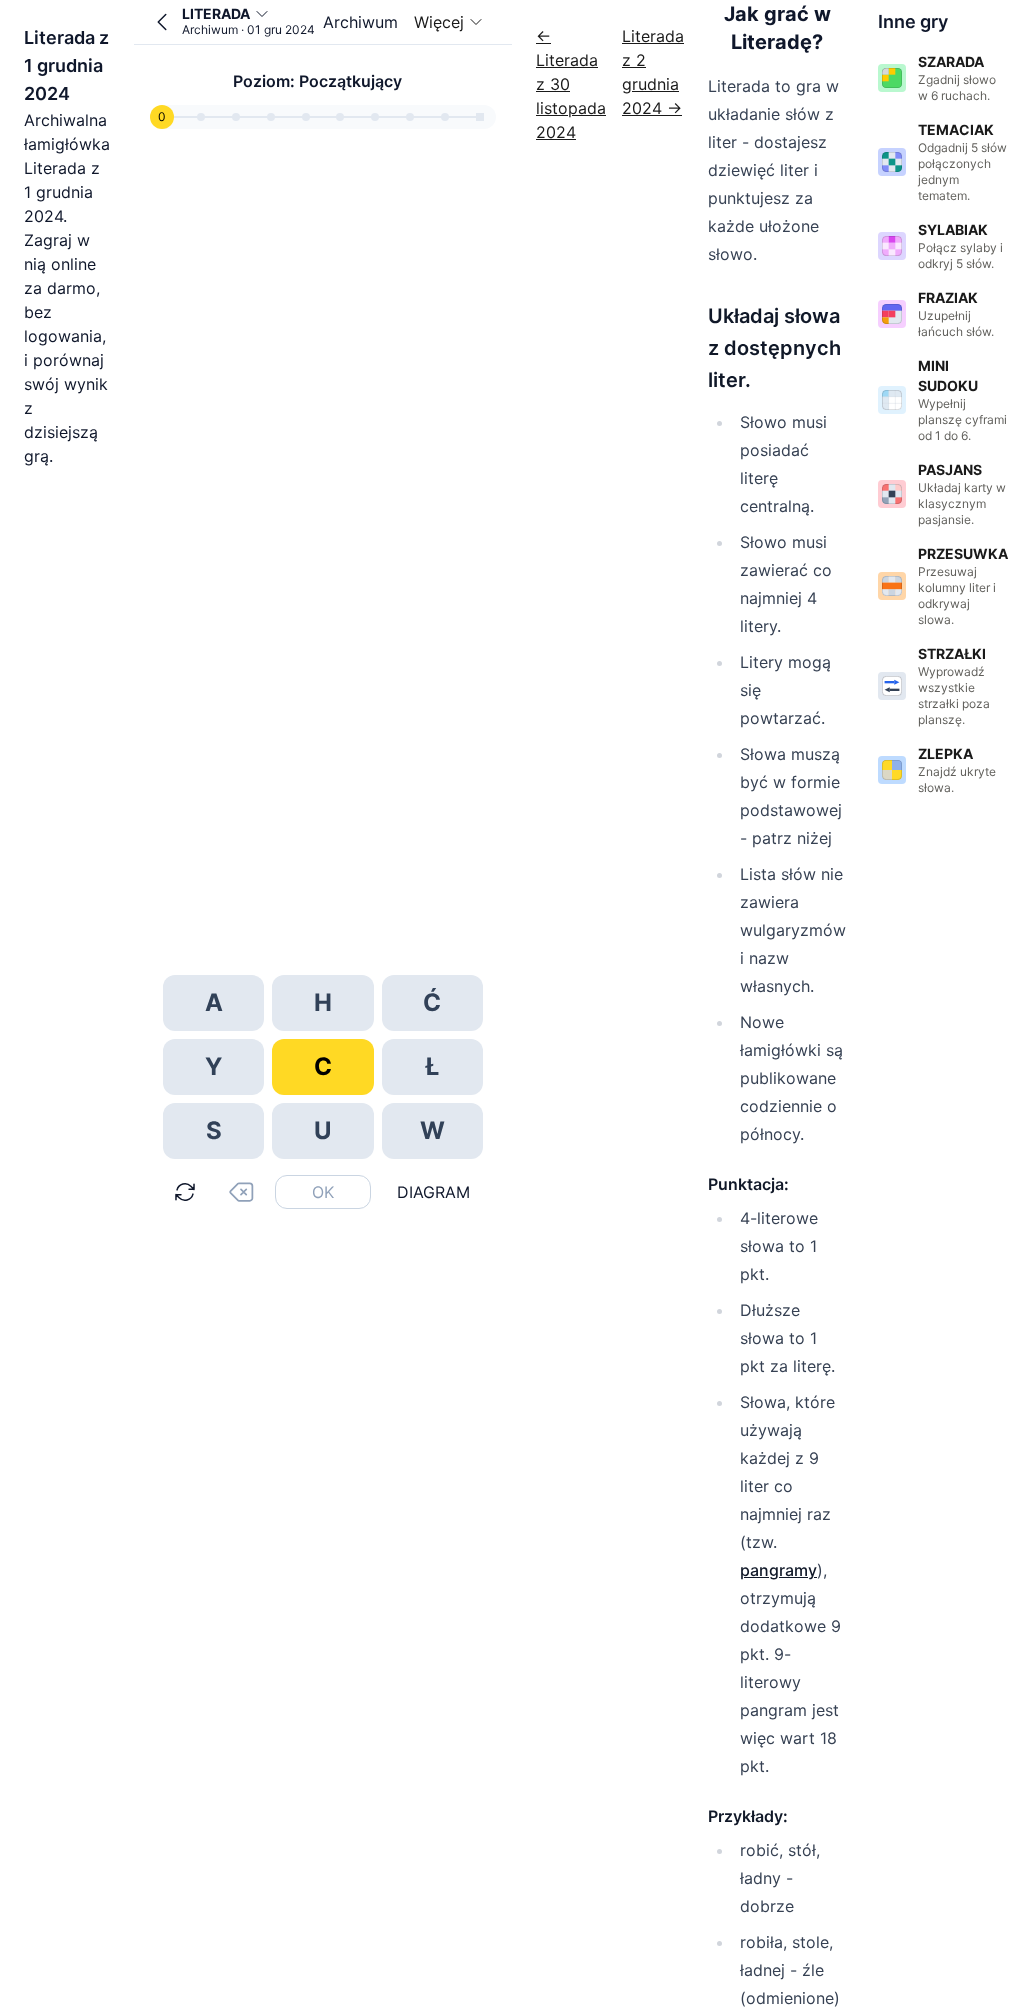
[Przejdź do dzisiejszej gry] (162, 22)
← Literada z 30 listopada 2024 (571, 84)
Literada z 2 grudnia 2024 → (653, 72)
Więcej (439, 22)
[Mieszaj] (185, 1192)
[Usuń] (241, 1192)
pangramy (778, 1570)
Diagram (433, 1192)
